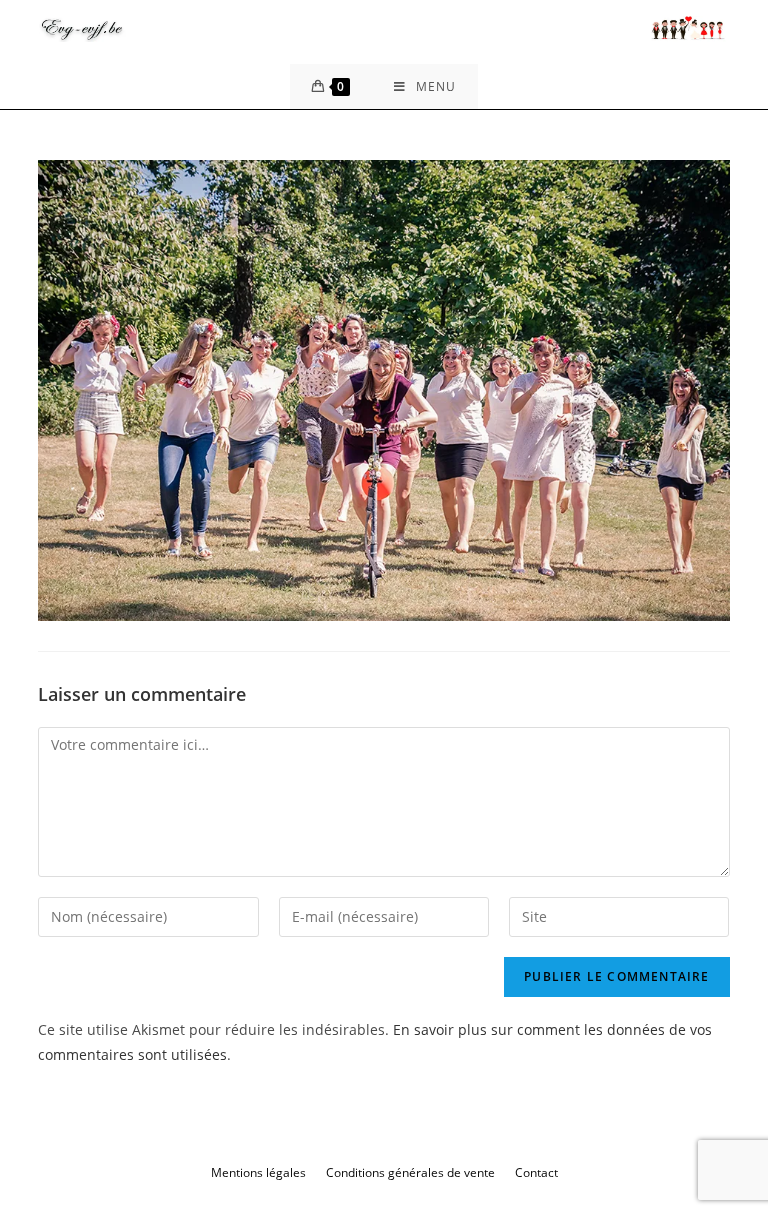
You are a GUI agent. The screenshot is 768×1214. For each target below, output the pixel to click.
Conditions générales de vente (410, 1172)
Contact (536, 1172)
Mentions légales (258, 1172)
